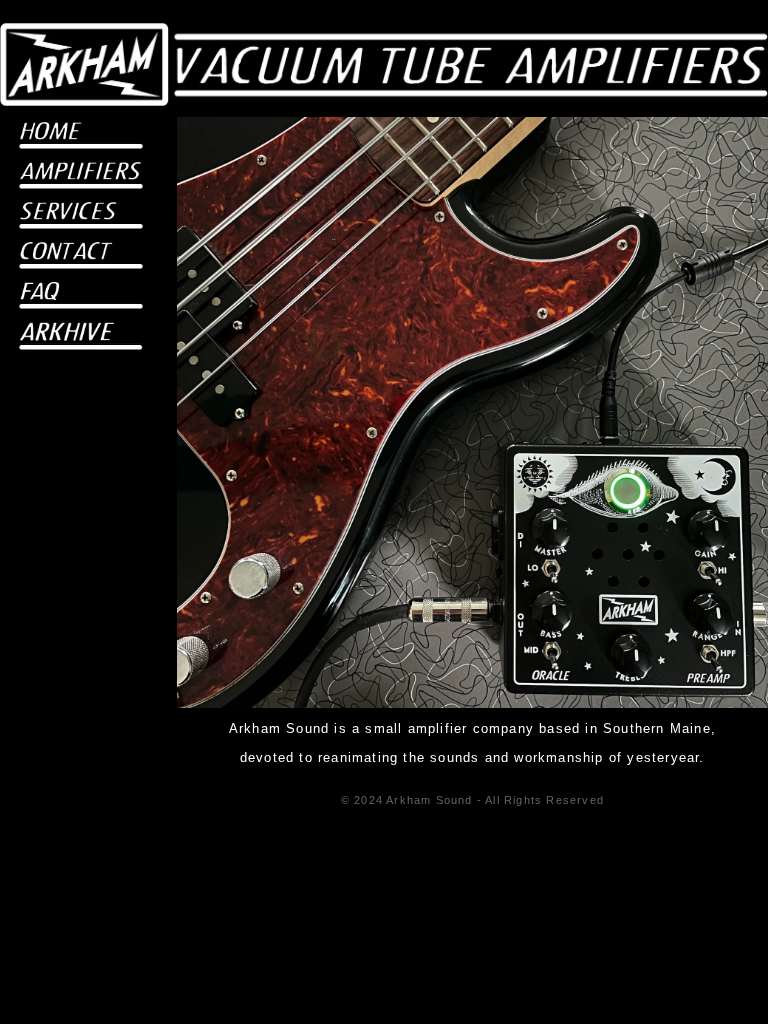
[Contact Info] (81, 257)
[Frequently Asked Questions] (81, 297)
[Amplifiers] (81, 177)
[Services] (81, 217)
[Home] (81, 137)
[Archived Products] (81, 337)
